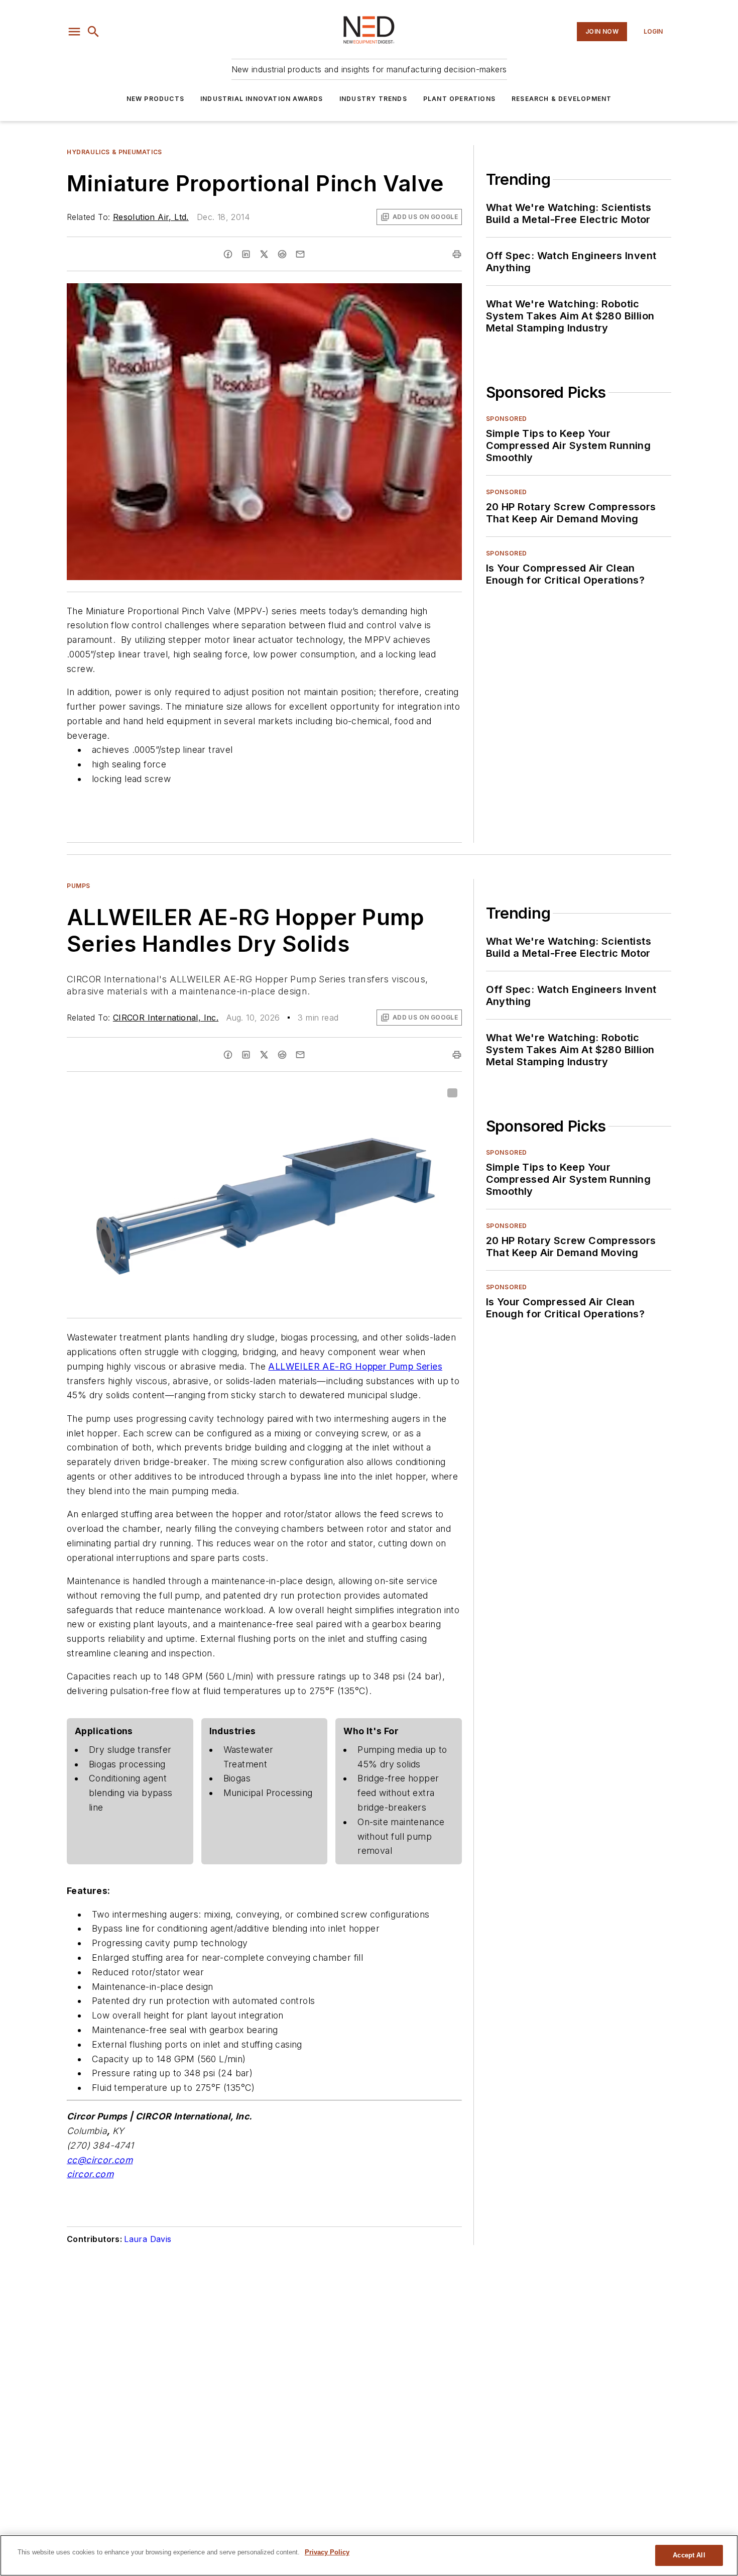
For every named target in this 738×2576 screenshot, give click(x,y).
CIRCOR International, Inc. (166, 1018)
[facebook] (228, 254)
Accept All (689, 2555)
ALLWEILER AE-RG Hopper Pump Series (355, 1366)
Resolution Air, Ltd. (151, 217)
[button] (74, 32)
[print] (457, 254)
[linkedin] (246, 254)
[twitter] (264, 254)
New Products (155, 99)
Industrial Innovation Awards (262, 99)
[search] (93, 32)
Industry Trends (373, 99)
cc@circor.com (100, 2160)
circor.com (90, 2174)
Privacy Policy (327, 2552)
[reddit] (282, 254)
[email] (300, 254)
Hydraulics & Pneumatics (114, 152)
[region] (369, 2555)
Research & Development (562, 99)
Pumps (79, 886)
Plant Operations (459, 99)
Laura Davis (148, 2239)
